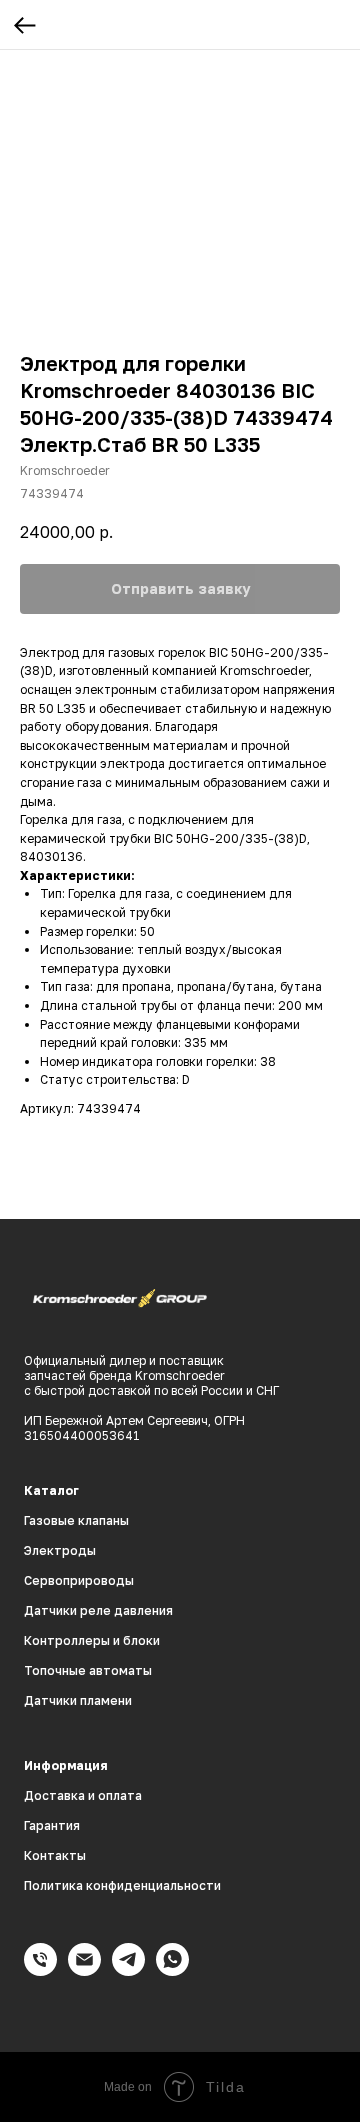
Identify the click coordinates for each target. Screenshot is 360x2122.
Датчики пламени (78, 1700)
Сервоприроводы (79, 1580)
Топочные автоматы (88, 1670)
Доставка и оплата (83, 1795)
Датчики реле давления (98, 1610)
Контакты (55, 1855)
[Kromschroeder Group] (128, 1970)
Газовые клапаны (76, 1520)
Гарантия (52, 1825)
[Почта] (84, 1970)
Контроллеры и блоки (92, 1640)
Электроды (60, 1550)
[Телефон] (40, 1970)
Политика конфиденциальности (122, 1885)
